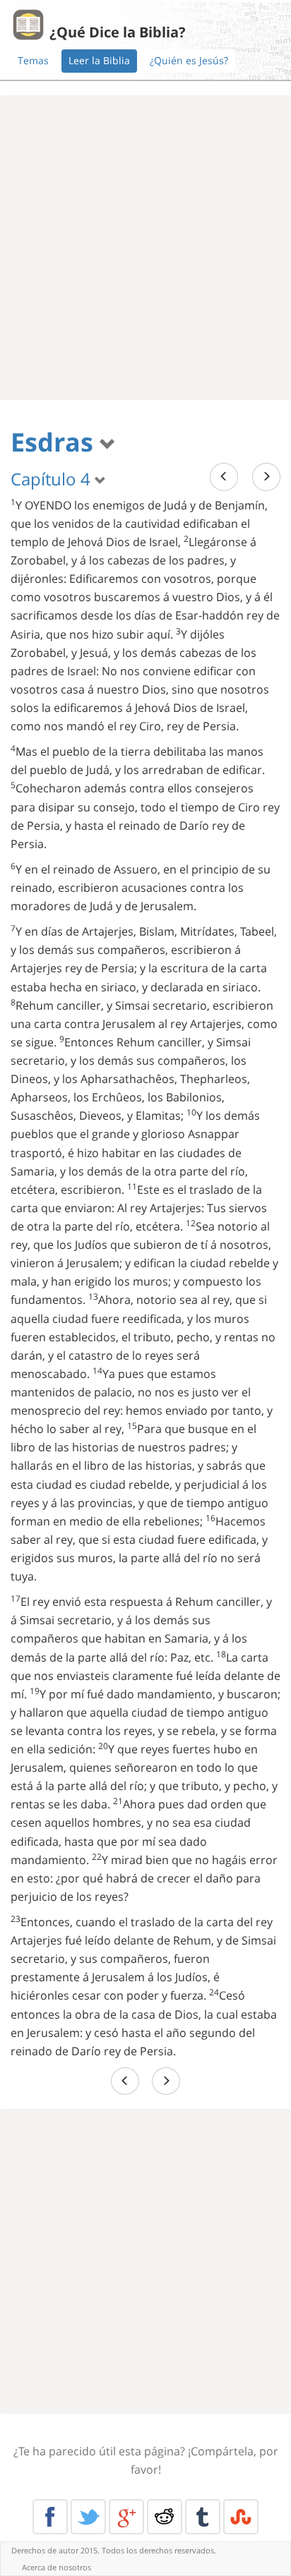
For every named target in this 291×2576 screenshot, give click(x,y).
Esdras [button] (55, 442)
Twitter (88, 2517)
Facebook (50, 2517)
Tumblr (203, 2517)
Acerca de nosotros (57, 2567)
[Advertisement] (145, 248)
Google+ (126, 2517)
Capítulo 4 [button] (53, 479)
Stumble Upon (241, 2517)
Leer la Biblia (99, 60)
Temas (33, 60)
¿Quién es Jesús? (189, 60)
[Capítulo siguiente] (266, 477)
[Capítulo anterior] (224, 477)
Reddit (165, 2517)
